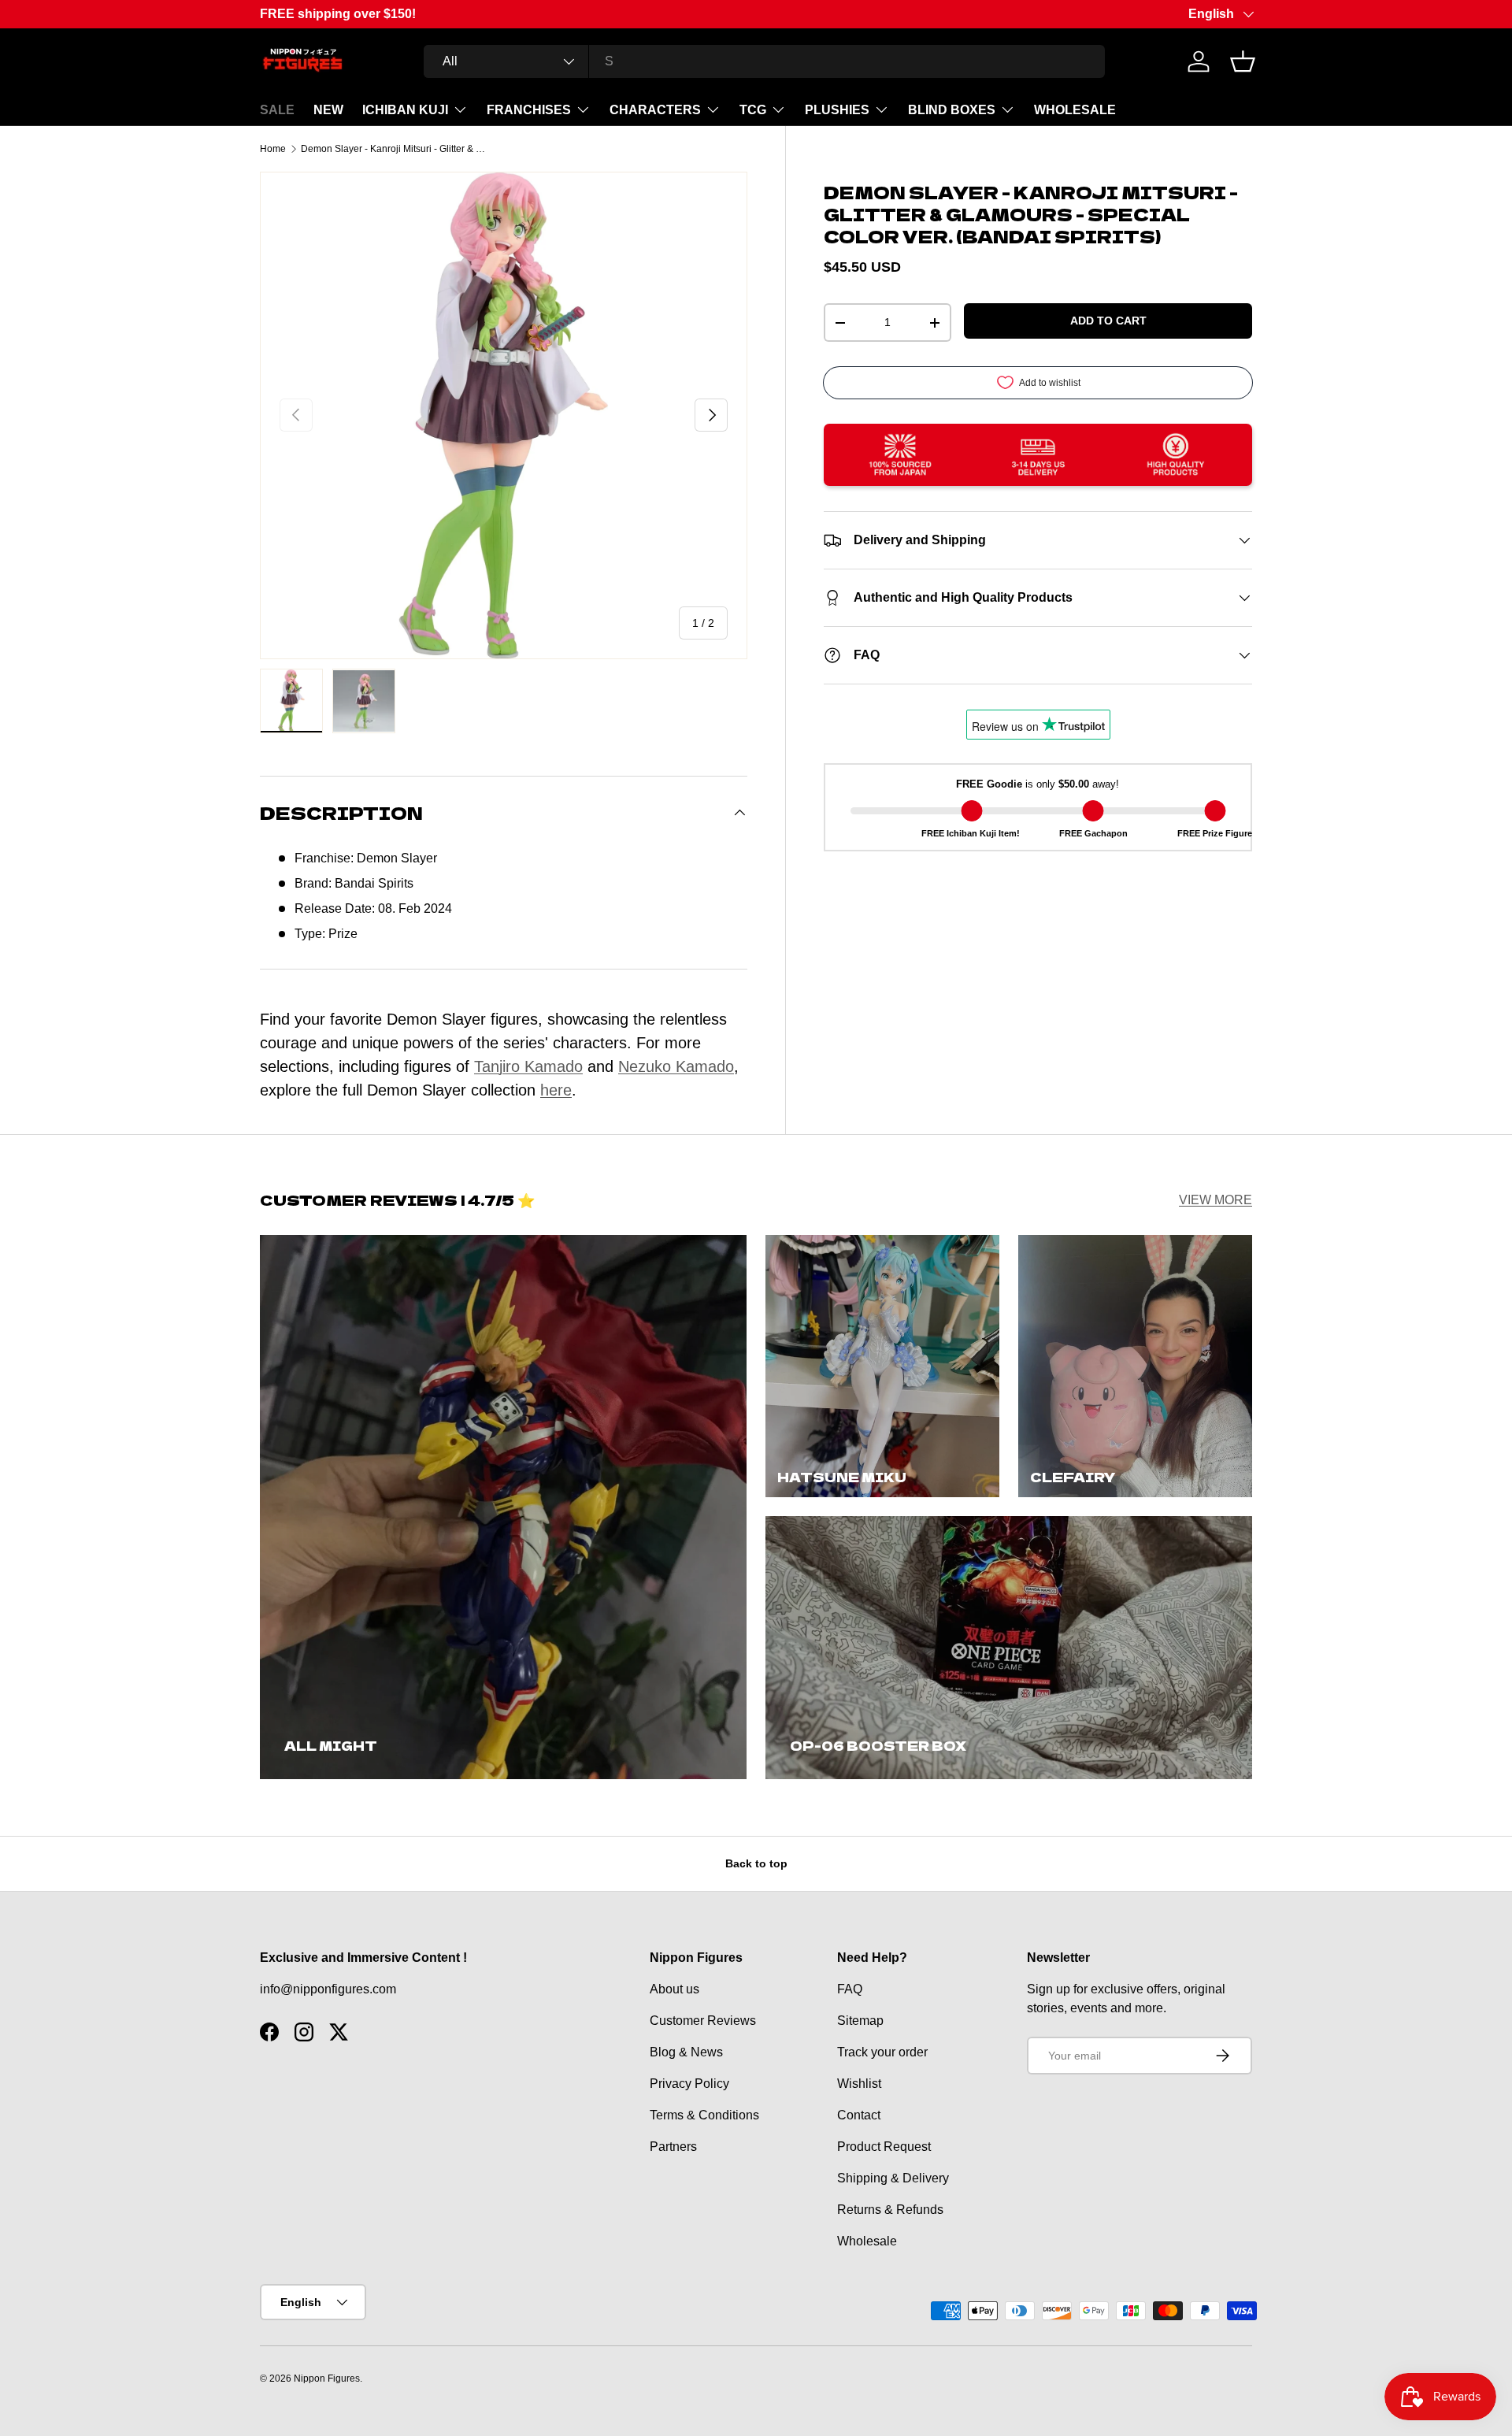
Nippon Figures (327, 2379)
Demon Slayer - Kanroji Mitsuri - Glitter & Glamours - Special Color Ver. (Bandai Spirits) (395, 149)
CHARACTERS (655, 110)
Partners (673, 2147)
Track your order (882, 2052)
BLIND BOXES (952, 110)
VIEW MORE (1216, 1200)
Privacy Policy (689, 2084)
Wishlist (859, 2084)
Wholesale (867, 2241)
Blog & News (686, 2052)
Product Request (884, 2147)
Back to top (756, 1863)
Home (273, 149)
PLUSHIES (837, 110)
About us (674, 1989)
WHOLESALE (1075, 110)
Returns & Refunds (890, 2210)
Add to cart (1108, 321)
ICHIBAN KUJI (405, 110)
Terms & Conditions (704, 2115)
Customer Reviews (703, 2021)
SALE (277, 110)
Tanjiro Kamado (528, 1066)
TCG (753, 110)
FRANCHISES (529, 110)
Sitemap (860, 2021)
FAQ (850, 1989)
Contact (859, 2115)
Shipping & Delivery (893, 2178)
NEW (328, 110)
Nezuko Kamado (676, 1066)
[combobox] (764, 61)
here (556, 1090)
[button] (1243, 61)
